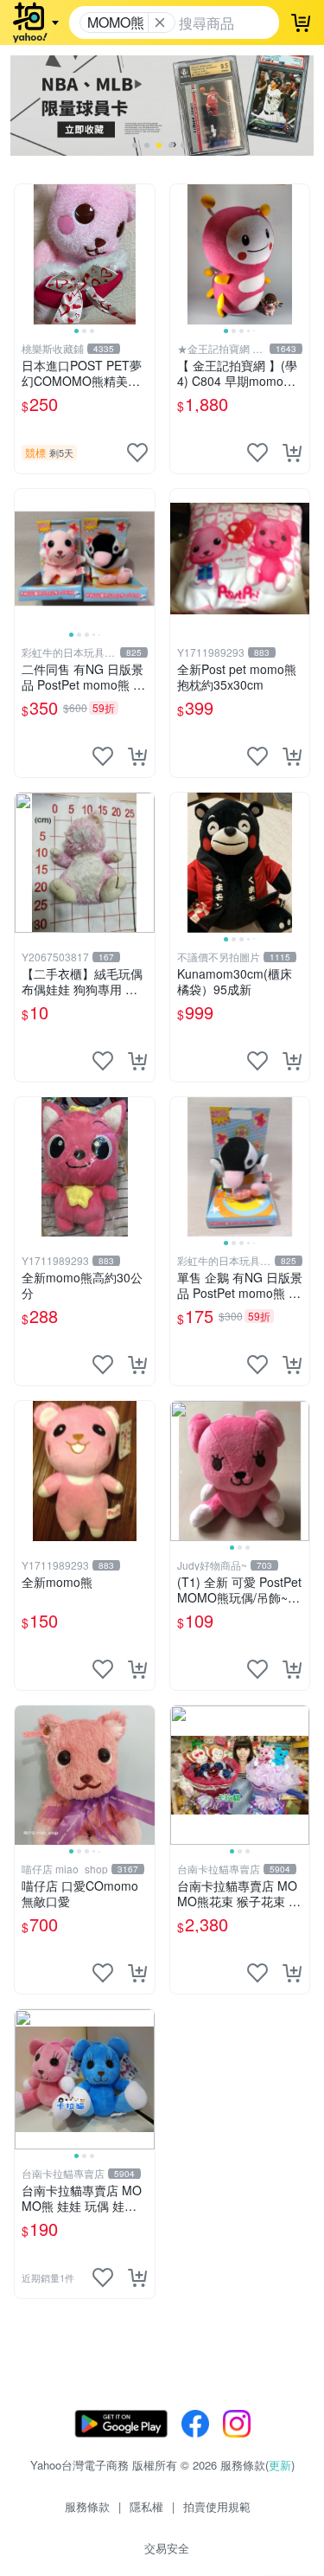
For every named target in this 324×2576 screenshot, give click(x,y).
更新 (280, 2465)
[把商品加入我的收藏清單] (137, 453)
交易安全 (167, 2548)
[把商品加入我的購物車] (292, 453)
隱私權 (146, 2506)
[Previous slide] (26, 254)
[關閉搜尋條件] (160, 22)
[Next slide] (143, 254)
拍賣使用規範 (217, 2506)
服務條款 (87, 2506)
